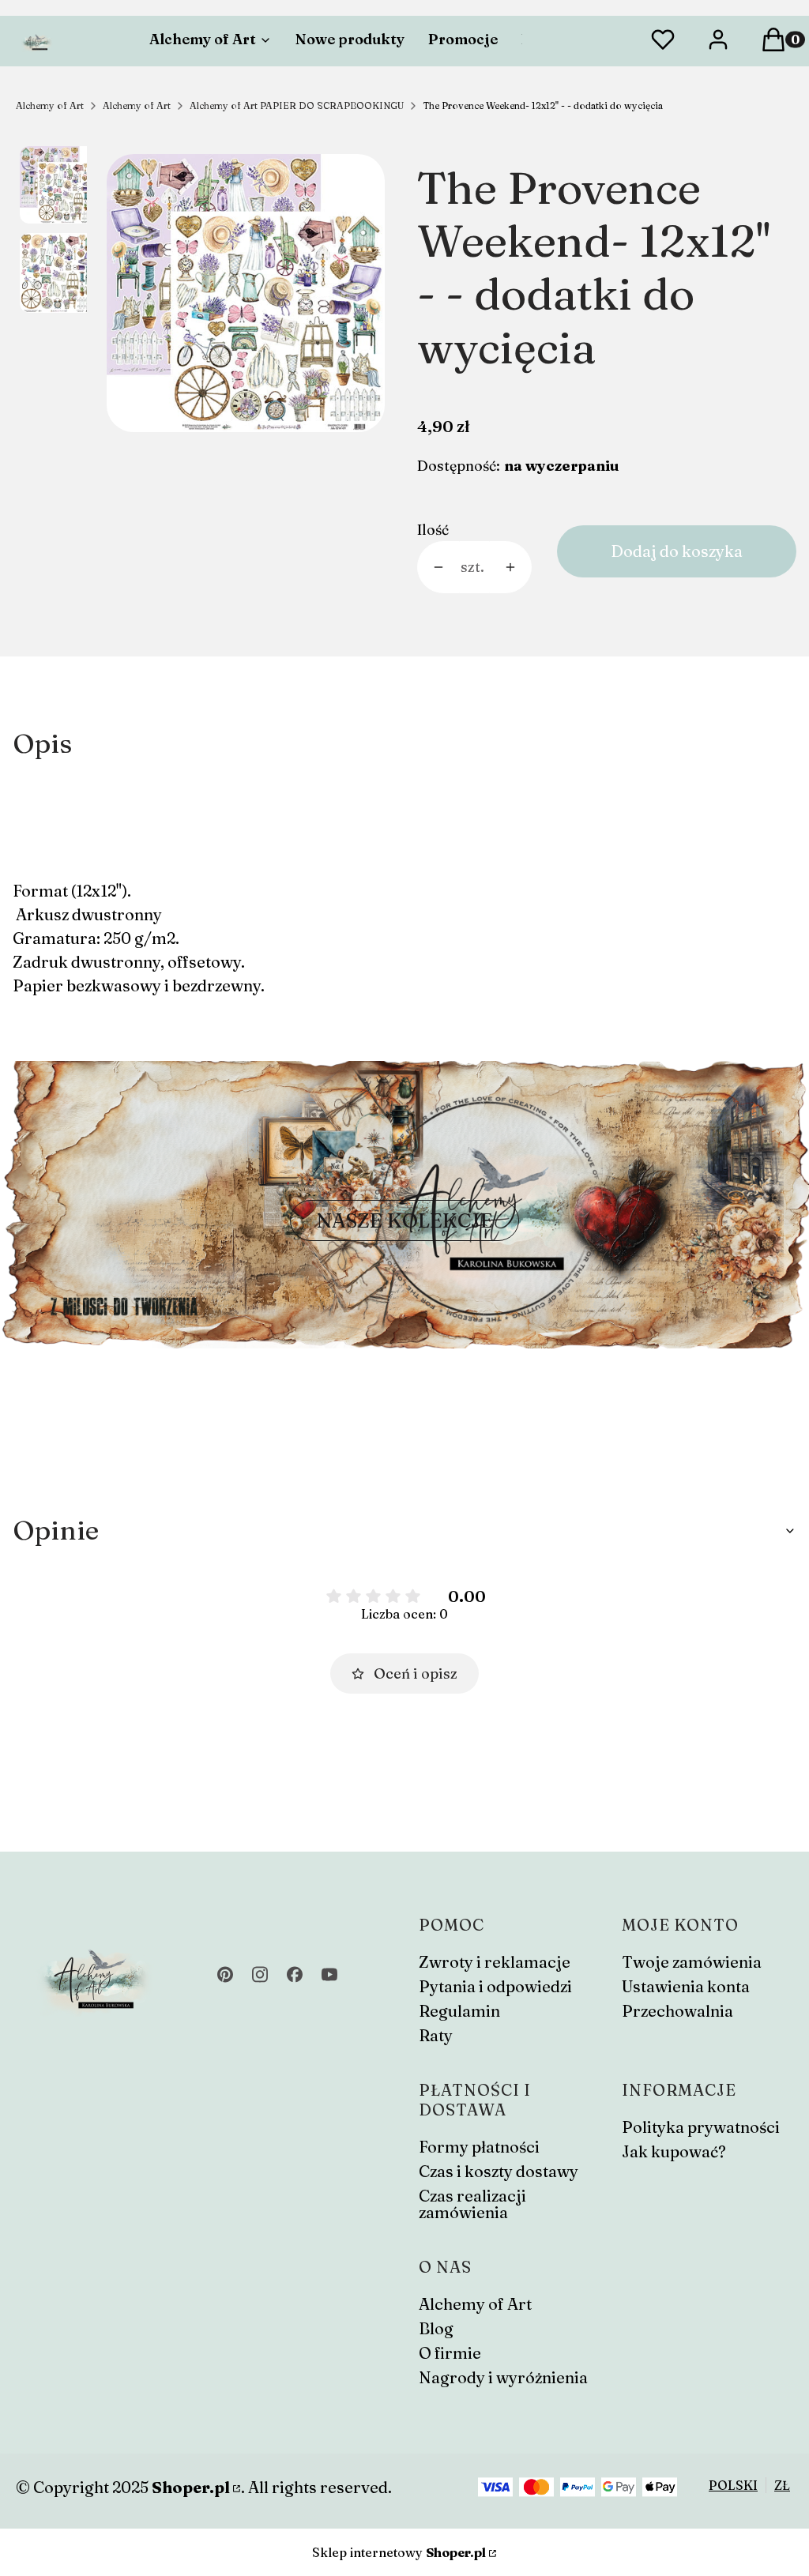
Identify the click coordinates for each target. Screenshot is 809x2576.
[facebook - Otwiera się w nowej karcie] (295, 1974)
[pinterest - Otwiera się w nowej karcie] (225, 1974)
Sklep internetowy (399, 2552)
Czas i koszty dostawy (499, 2171)
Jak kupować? (674, 2151)
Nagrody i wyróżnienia (503, 2377)
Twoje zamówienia (692, 1962)
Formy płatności (479, 2147)
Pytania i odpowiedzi (495, 1986)
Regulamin (459, 2011)
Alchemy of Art (50, 105)
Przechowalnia (677, 2011)
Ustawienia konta (686, 1986)
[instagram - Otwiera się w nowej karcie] (260, 1974)
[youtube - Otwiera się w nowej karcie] (329, 1974)
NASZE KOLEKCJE (404, 1220)
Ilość (433, 530)
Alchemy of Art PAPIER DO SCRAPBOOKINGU (297, 105)
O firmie (450, 2353)
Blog (436, 2328)
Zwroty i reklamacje (495, 1962)
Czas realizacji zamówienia (472, 2204)
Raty (436, 2035)
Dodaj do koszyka (677, 551)
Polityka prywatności (701, 2127)
